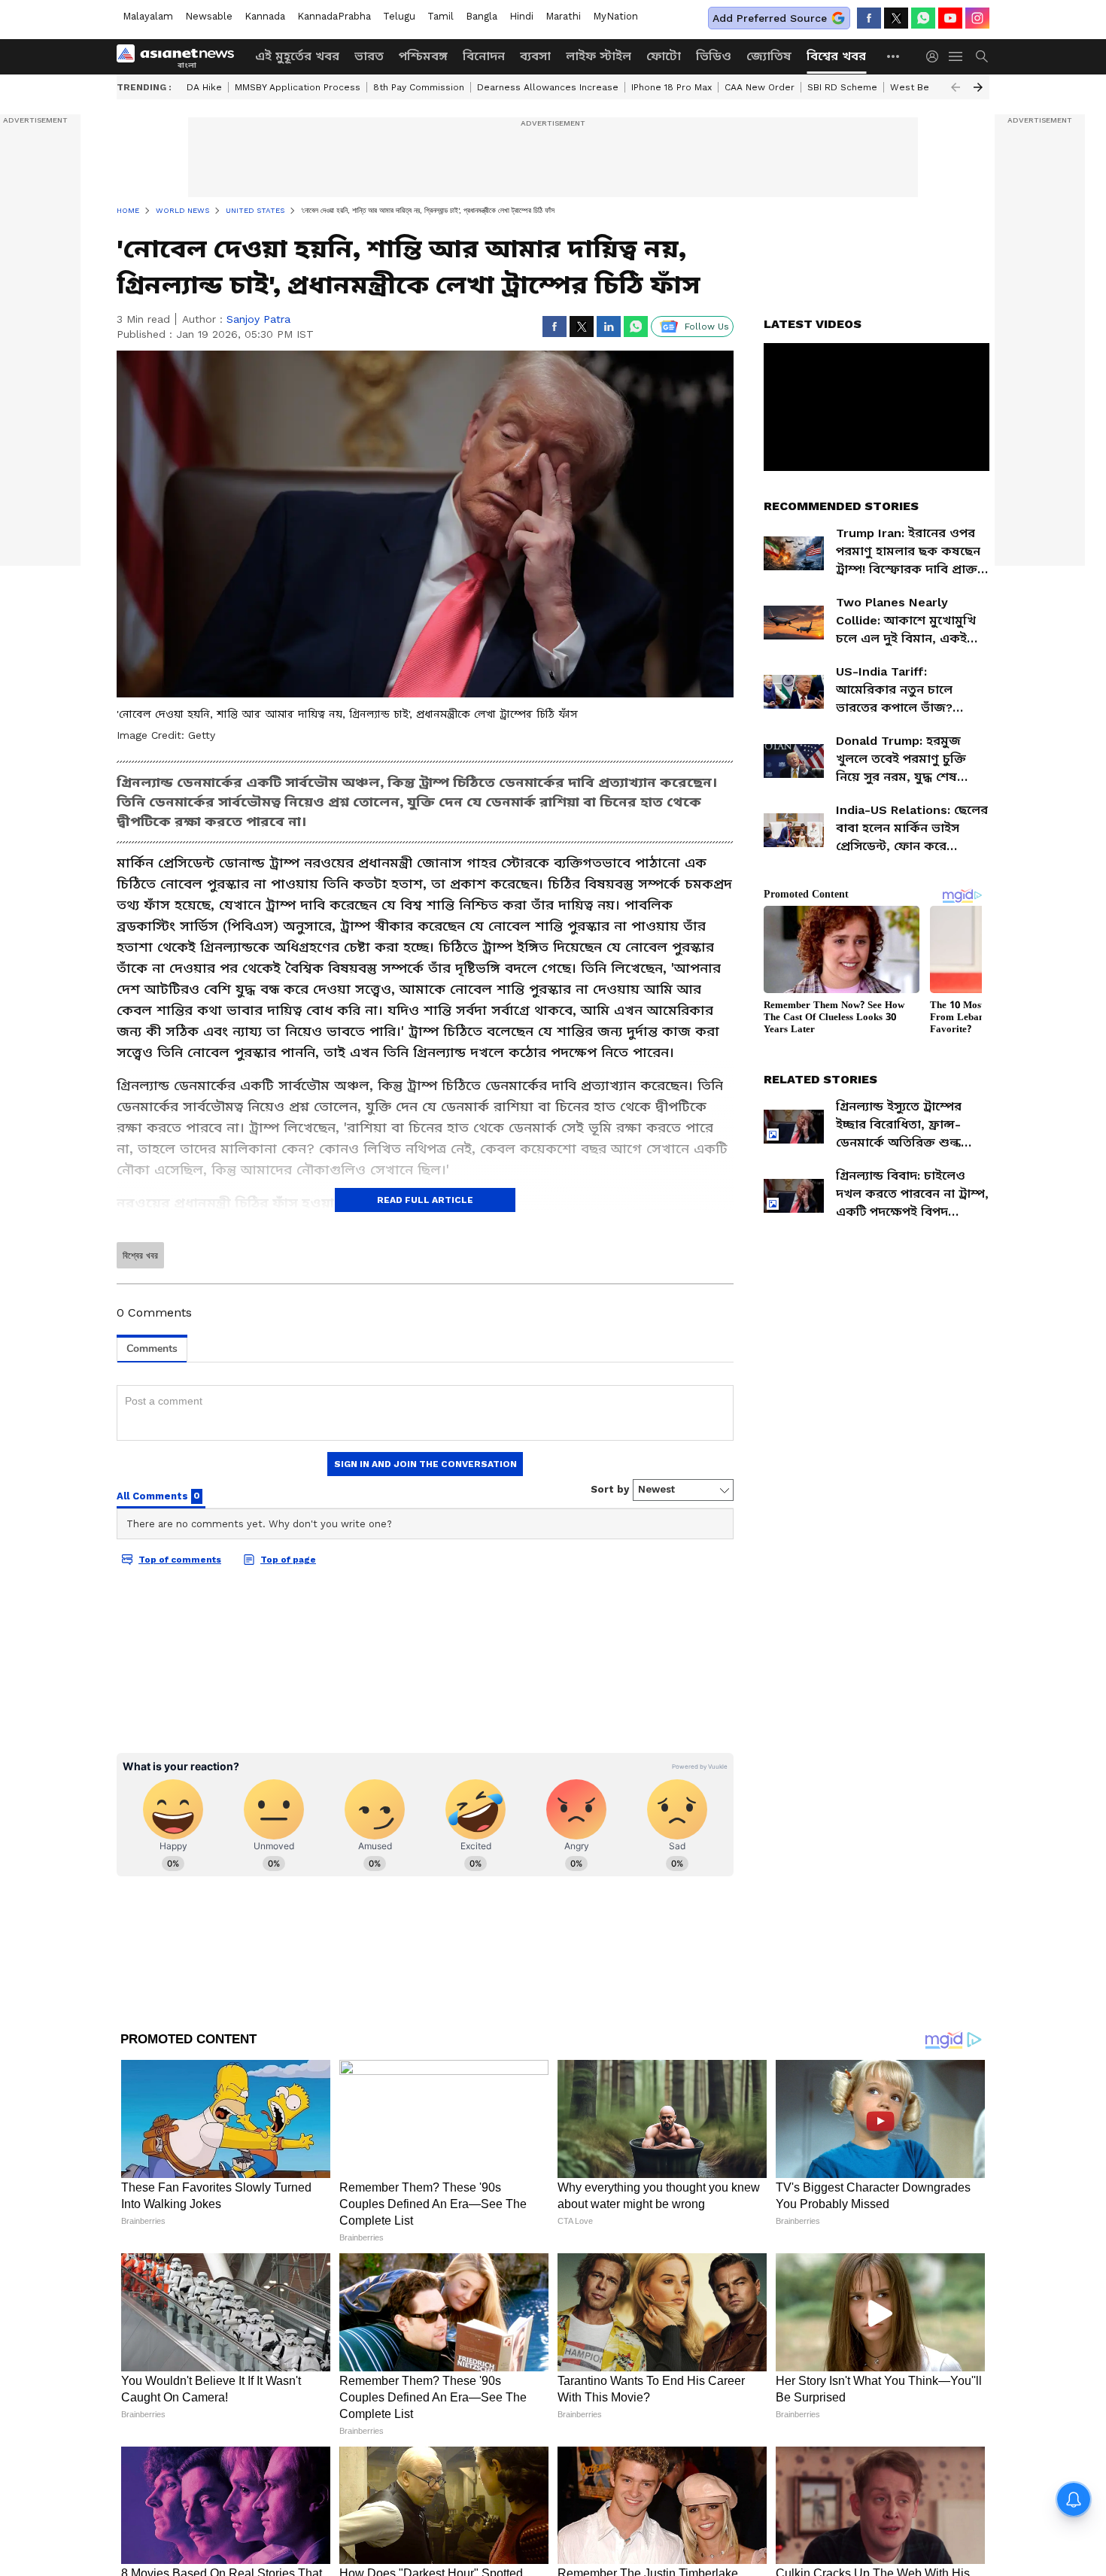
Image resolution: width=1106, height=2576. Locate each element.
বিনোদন (484, 56)
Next (978, 87)
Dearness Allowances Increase (548, 87)
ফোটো (664, 56)
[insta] (977, 18)
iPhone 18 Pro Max (671, 87)
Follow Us (707, 327)
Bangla (482, 16)
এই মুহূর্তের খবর (297, 56)
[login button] (936, 56)
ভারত (369, 56)
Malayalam (148, 16)
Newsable (209, 16)
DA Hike (204, 87)
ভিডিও (714, 56)
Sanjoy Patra (258, 319)
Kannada (265, 16)
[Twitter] (896, 18)
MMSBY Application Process (298, 87)
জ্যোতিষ (769, 56)
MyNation (615, 16)
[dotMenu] (894, 56)
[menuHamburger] (956, 56)
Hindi (521, 16)
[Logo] (181, 56)
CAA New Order (760, 87)
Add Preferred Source (770, 18)
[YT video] (950, 18)
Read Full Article (425, 1200)
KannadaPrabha (334, 16)
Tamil (441, 16)
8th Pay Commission (419, 87)
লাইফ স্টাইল (599, 56)
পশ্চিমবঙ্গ (423, 56)
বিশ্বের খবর (836, 56)
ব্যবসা (535, 56)
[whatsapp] (923, 18)
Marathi (563, 16)
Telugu (399, 16)
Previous (956, 87)
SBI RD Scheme (842, 87)
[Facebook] (869, 18)
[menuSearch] (982, 56)
